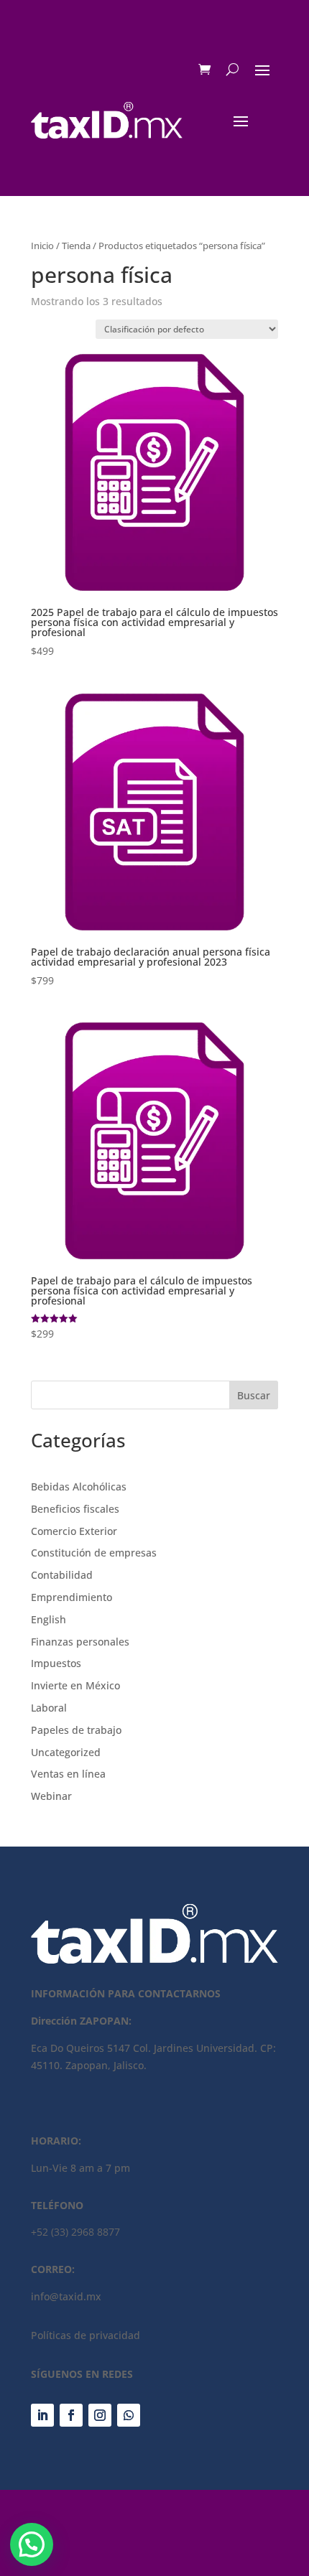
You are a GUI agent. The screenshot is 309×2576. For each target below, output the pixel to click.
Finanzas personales (80, 1642)
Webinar (51, 1796)
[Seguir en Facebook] (71, 2415)
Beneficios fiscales (75, 1509)
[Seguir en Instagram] (100, 2415)
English (49, 1619)
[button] (32, 2544)
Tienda (76, 246)
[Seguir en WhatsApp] (129, 2415)
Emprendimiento (72, 1597)
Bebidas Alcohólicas (79, 1487)
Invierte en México (75, 1685)
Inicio (42, 246)
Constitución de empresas (94, 1553)
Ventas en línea (68, 1774)
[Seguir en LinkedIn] (42, 2415)
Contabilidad (62, 1575)
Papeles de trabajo (76, 1730)
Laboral (49, 1708)
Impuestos (56, 1663)
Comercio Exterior (74, 1531)
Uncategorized (66, 1752)
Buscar (254, 1395)
